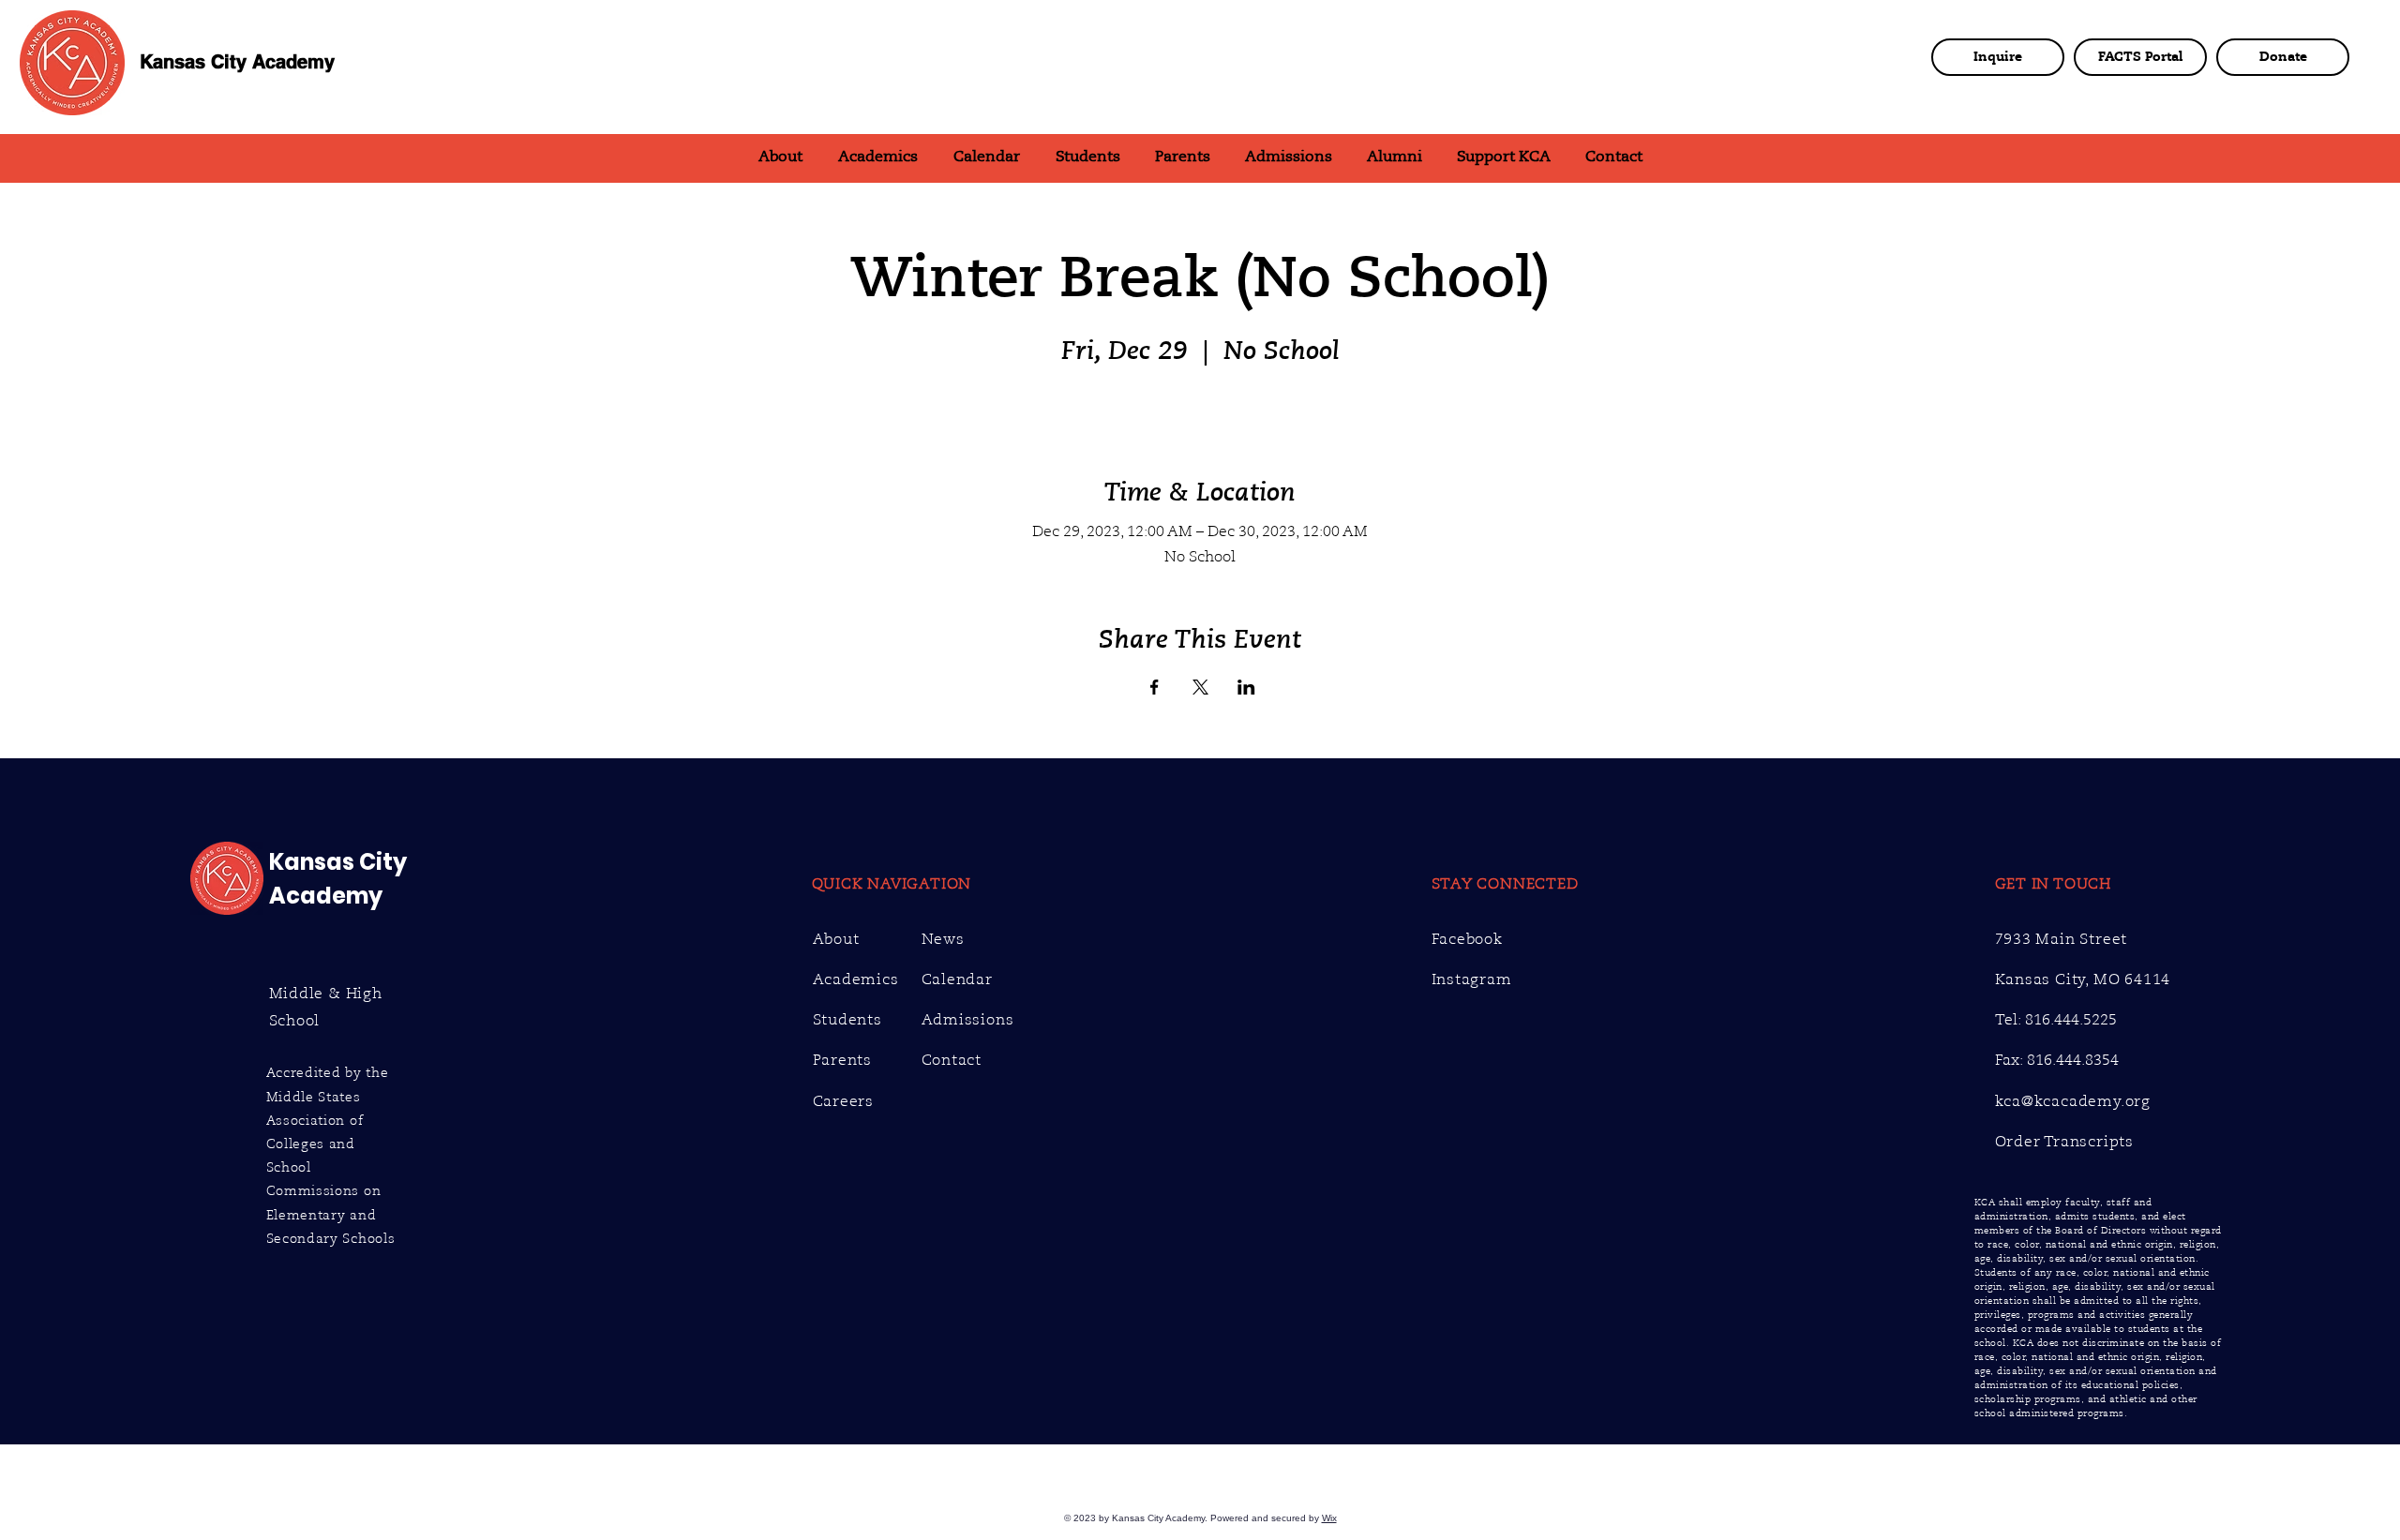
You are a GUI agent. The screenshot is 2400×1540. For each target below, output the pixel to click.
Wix (1329, 1518)
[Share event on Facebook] (1155, 687)
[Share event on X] (1200, 687)
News (943, 939)
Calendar (957, 979)
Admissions (968, 1020)
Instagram (1472, 979)
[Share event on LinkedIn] (1246, 687)
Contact (952, 1060)
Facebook (1467, 939)
